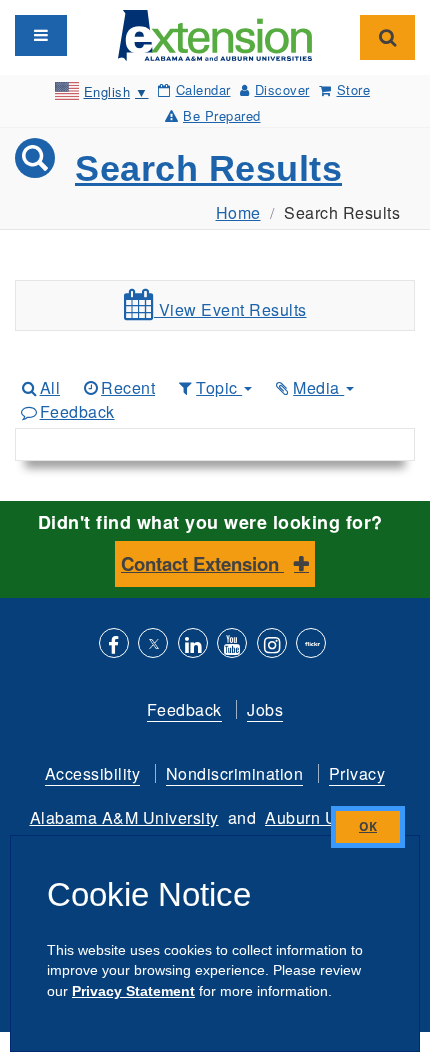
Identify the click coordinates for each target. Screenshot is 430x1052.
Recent (128, 387)
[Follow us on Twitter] (153, 645)
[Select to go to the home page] (215, 33)
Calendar (203, 89)
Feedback (77, 411)
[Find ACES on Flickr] (311, 645)
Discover (282, 89)
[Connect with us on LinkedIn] (193, 645)
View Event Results (230, 309)
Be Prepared (222, 115)
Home (238, 212)
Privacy (357, 773)
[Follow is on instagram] (272, 645)
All (50, 387)
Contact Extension (202, 563)
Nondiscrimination (235, 773)
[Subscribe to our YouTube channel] (232, 645)
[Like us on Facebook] (114, 645)
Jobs (265, 709)
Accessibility (93, 773)
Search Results (208, 168)
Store (353, 89)
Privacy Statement (133, 991)
